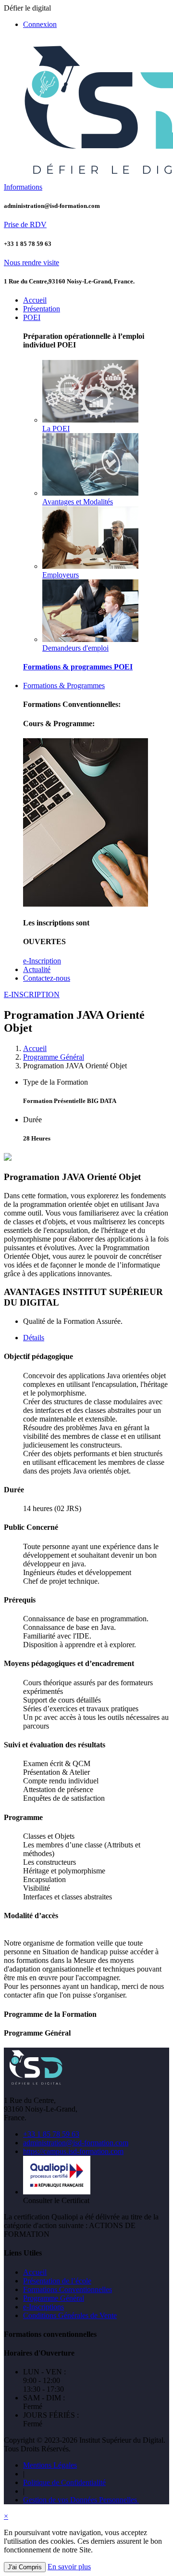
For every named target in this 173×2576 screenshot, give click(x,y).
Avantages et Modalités (78, 502)
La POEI (56, 429)
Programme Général (54, 1057)
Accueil (35, 1048)
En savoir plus (69, 2567)
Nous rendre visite (31, 263)
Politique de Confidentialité (64, 2482)
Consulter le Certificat (56, 2200)
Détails (34, 1338)
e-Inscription (42, 961)
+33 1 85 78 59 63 (51, 2134)
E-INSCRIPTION (32, 994)
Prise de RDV (25, 224)
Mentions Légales (50, 2465)
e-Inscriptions (43, 2307)
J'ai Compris (25, 2567)
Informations (23, 187)
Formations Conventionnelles (68, 2289)
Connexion (40, 24)
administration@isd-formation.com (76, 2143)
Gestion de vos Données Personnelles (81, 2500)
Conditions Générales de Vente (70, 2315)
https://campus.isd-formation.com (73, 2151)
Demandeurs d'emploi (75, 648)
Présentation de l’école (57, 2281)
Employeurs (61, 575)
